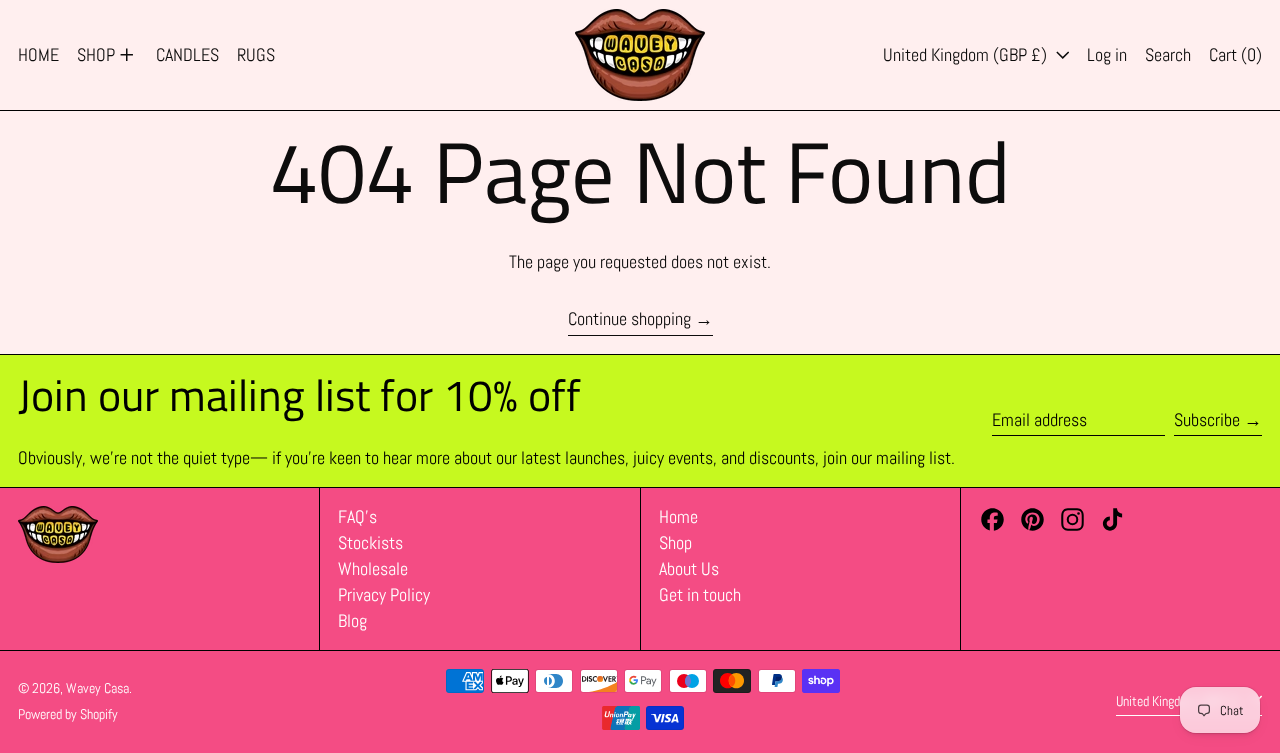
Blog (352, 620)
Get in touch (700, 594)
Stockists (370, 542)
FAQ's (357, 516)
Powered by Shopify (68, 714)
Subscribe (1207, 419)
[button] (1168, 55)
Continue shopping (629, 319)
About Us (689, 568)
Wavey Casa (97, 688)
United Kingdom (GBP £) (967, 54)
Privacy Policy (384, 594)
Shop (675, 542)
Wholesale (373, 568)
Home (678, 516)
